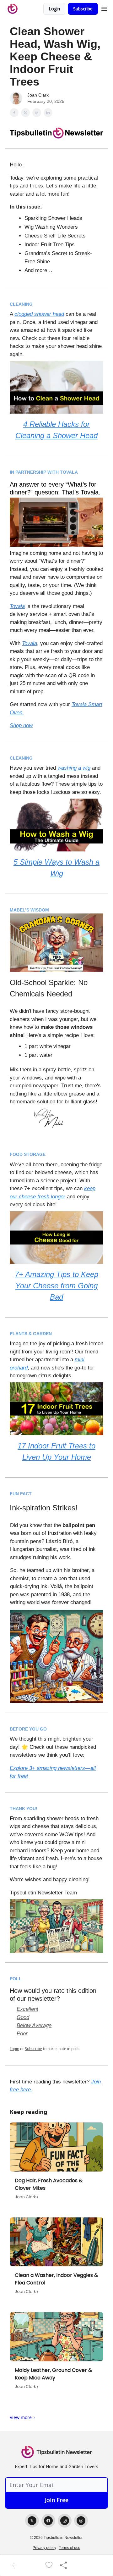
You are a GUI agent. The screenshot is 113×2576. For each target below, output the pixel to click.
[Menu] (104, 8)
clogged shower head (39, 314)
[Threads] (81, 2521)
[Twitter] (32, 2521)
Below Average (34, 2025)
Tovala (17, 606)
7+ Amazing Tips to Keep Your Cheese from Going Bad (56, 1286)
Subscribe (83, 9)
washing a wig (74, 768)
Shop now (21, 725)
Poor (22, 2034)
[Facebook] (48, 2521)
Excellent (27, 2009)
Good (23, 2017)
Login (54, 9)
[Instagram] (65, 2521)
